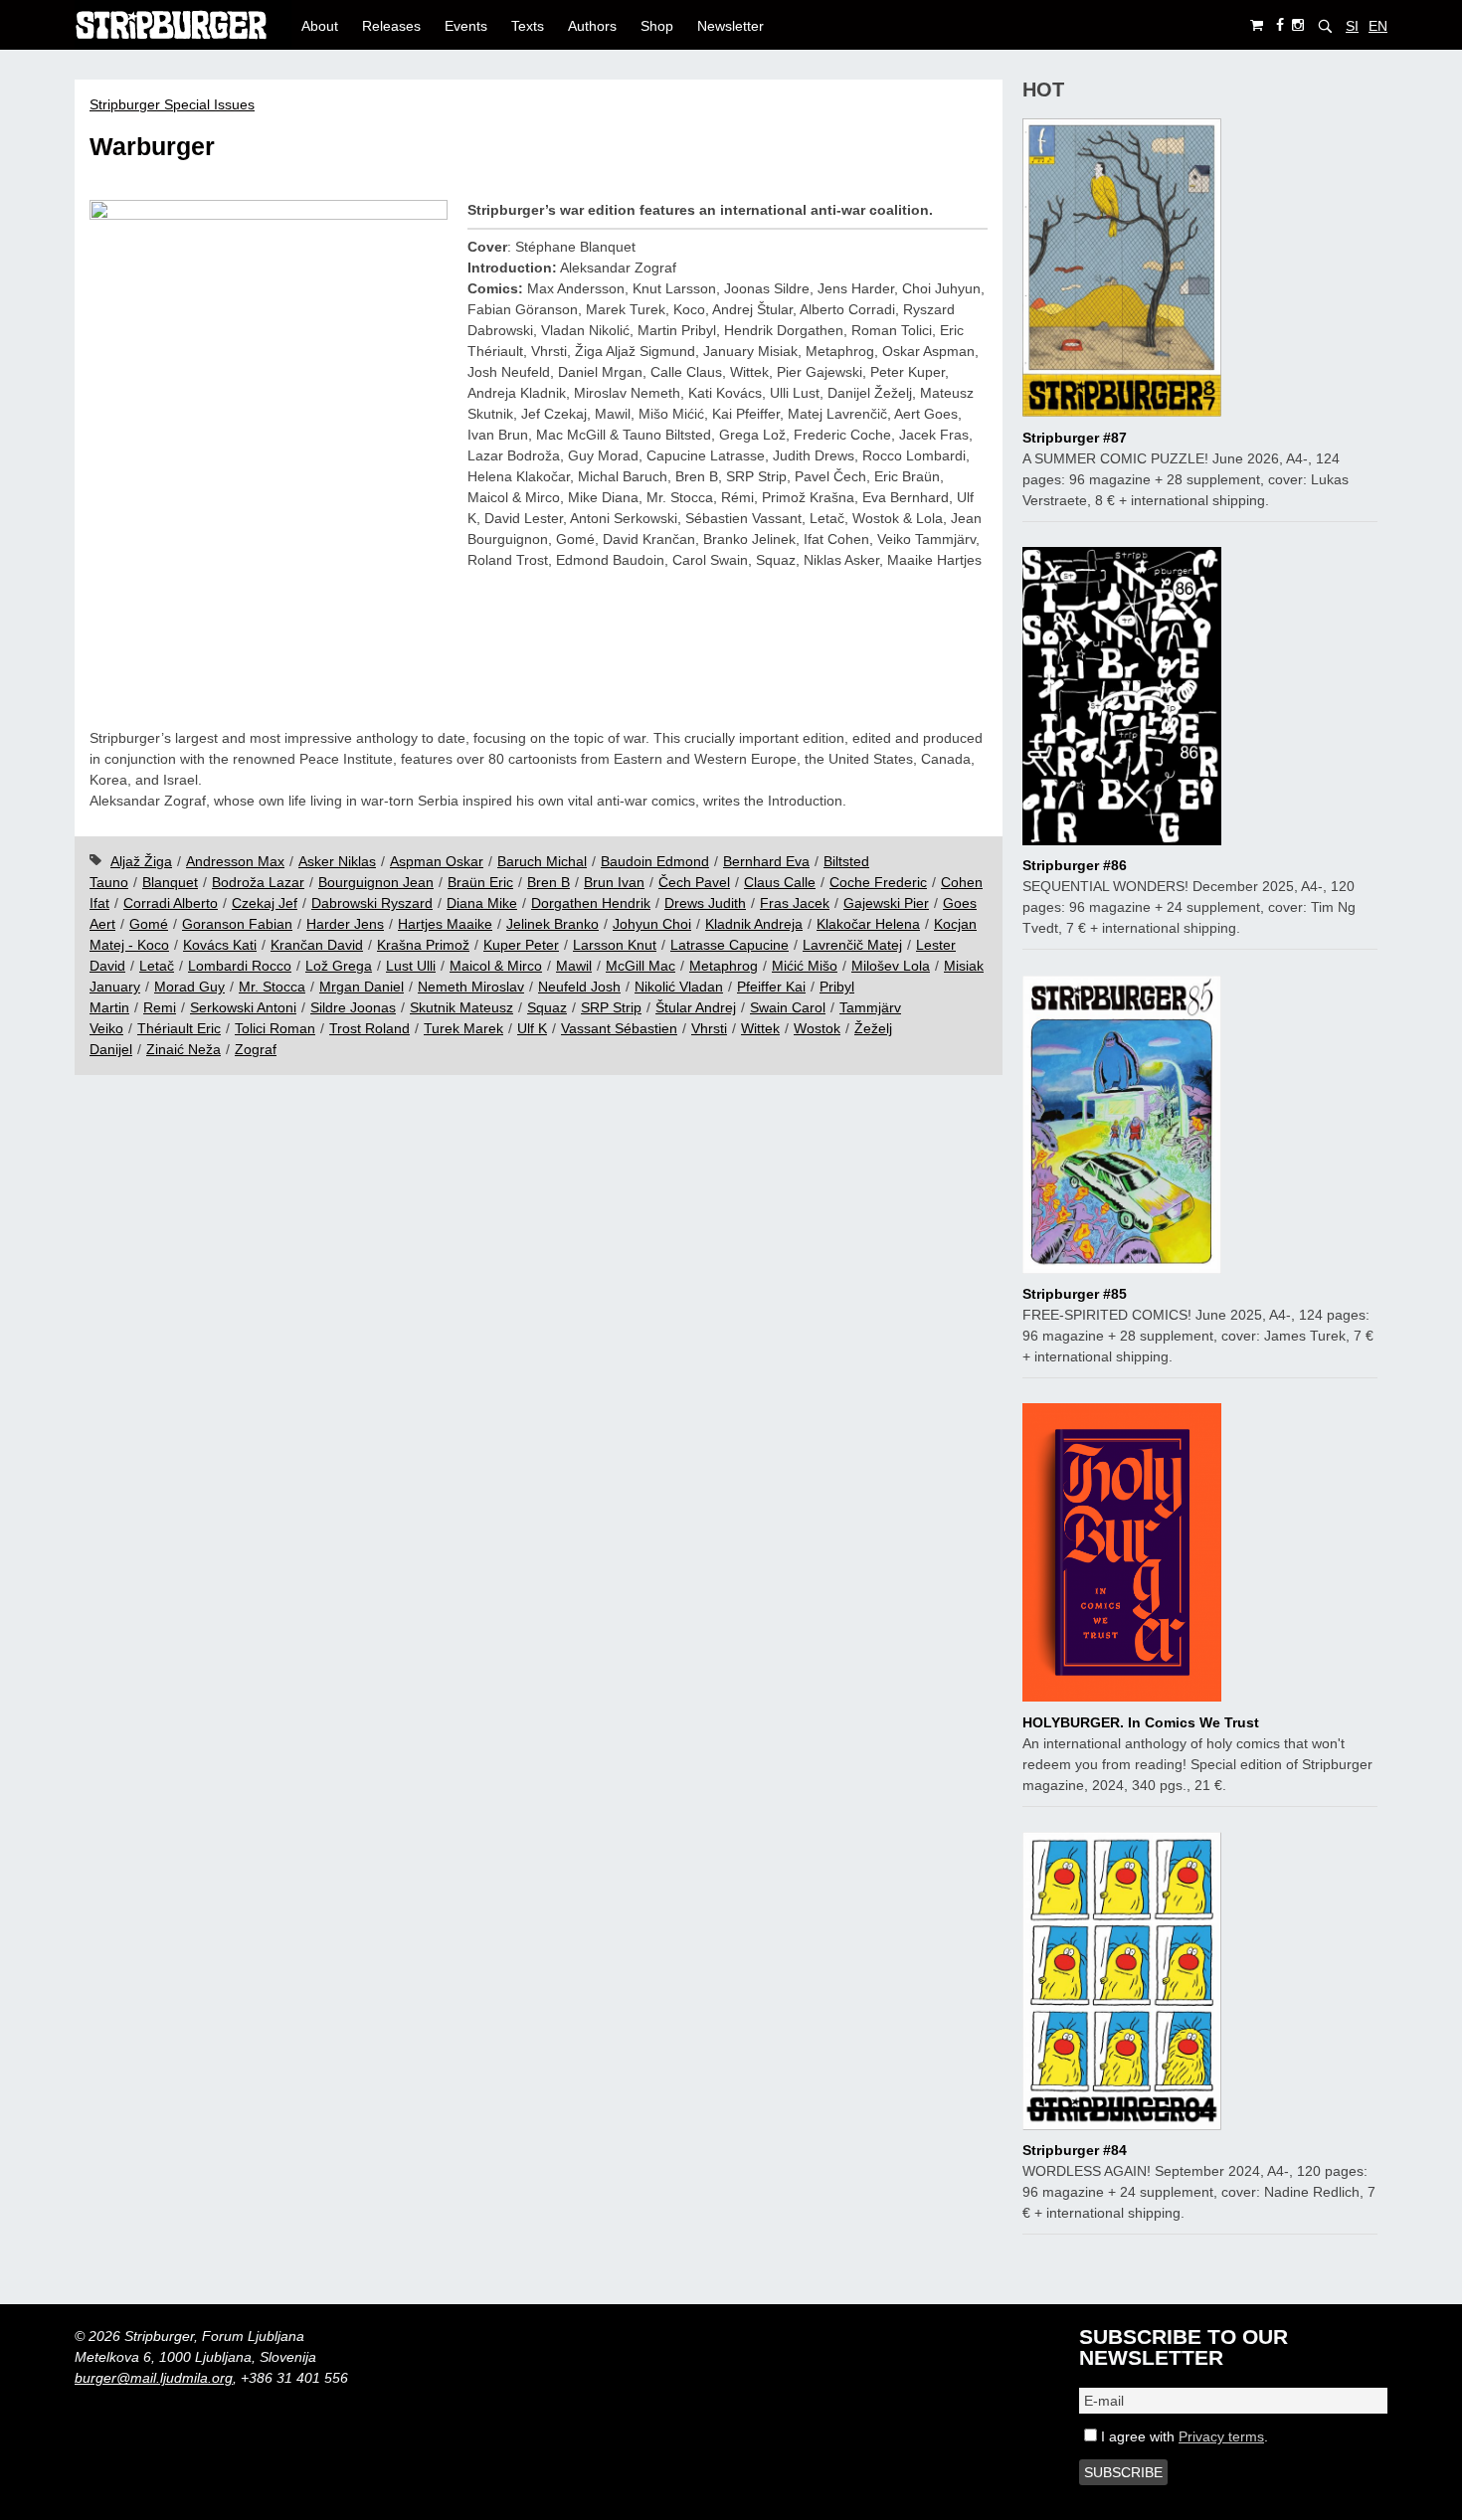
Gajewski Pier (886, 903)
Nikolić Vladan (679, 987)
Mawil (574, 966)
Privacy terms (1221, 2436)
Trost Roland (369, 1028)
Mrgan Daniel (362, 987)
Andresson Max (235, 861)
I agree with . (1183, 2436)
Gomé (149, 924)
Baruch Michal (542, 861)
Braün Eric (480, 882)
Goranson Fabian (237, 924)
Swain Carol (788, 1007)
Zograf (256, 1049)
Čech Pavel (694, 882)
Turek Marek (463, 1028)
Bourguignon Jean (376, 882)
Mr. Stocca (272, 987)
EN (1378, 26)
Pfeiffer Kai (771, 987)
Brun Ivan (614, 882)
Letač (157, 966)
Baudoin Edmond (655, 861)
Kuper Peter (521, 945)
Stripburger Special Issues (172, 104)
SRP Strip (611, 1007)
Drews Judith (705, 903)
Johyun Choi (652, 924)
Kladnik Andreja (754, 924)
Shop (657, 26)
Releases (391, 26)
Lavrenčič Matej (852, 945)
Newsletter (731, 26)
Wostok (817, 1028)
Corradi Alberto (171, 903)
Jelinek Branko (552, 924)
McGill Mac (640, 966)
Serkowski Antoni (243, 1007)
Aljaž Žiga (141, 861)
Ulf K (532, 1028)
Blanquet (170, 882)
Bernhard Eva (766, 861)
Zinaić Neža (183, 1049)
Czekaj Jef (265, 903)
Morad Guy (189, 987)
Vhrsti (709, 1028)
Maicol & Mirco (496, 966)
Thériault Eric (179, 1028)
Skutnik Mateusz (461, 1007)
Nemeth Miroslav (471, 987)
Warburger (152, 147)
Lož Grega (339, 966)
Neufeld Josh (579, 987)
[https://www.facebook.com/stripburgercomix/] (1280, 25)
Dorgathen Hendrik (591, 903)
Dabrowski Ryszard (372, 903)
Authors (592, 26)
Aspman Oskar (437, 861)
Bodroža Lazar (258, 882)
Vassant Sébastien (619, 1028)
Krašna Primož (423, 945)
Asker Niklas (337, 861)
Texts (528, 26)
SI (1352, 26)
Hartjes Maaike (445, 924)
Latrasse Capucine (730, 945)
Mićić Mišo (805, 966)
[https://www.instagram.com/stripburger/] (1298, 25)
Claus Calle (780, 882)
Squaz (547, 1007)
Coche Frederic (878, 882)
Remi (160, 1007)
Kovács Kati (220, 945)
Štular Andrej (696, 1007)
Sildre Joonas (353, 1007)
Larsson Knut (615, 945)
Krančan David (317, 945)
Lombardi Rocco (240, 966)
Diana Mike (482, 903)
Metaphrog (724, 966)
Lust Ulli (411, 966)
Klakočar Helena (868, 924)
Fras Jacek (795, 903)
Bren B (548, 882)
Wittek (760, 1028)
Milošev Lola (891, 966)
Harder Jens (345, 924)
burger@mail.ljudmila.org (154, 2378)
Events (466, 26)
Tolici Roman (275, 1028)
